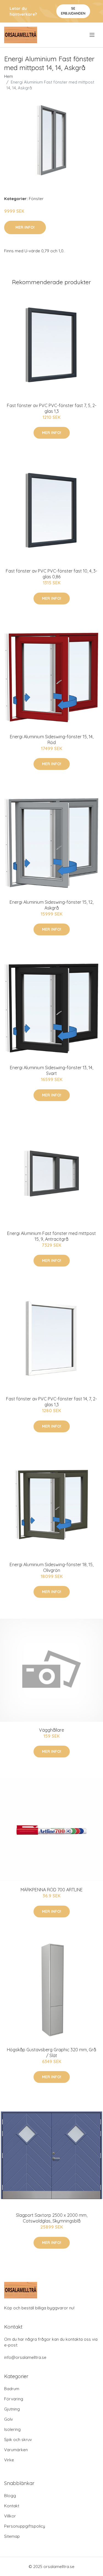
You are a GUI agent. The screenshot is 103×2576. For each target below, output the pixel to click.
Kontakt (12, 2506)
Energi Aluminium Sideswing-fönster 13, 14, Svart (51, 1070)
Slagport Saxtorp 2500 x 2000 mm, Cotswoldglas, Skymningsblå (52, 2218)
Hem (9, 76)
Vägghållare (51, 1730)
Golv (9, 2419)
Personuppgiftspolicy (25, 2526)
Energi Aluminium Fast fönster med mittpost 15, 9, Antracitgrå (51, 1236)
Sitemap (12, 2536)
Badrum (12, 2389)
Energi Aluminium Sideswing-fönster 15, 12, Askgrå (51, 905)
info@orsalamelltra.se (25, 2357)
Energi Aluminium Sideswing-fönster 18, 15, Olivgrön (51, 1567)
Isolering (12, 2429)
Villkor (10, 2516)
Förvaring (14, 2399)
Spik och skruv (18, 2440)
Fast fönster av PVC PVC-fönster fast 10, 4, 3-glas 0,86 (51, 574)
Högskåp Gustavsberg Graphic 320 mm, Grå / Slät (51, 2053)
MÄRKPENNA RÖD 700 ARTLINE (52, 1890)
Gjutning (12, 2409)
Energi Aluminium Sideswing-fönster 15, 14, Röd (52, 740)
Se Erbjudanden (73, 11)
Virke (9, 2460)
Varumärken (16, 2450)
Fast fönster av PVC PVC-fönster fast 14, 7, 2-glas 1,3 (51, 1402)
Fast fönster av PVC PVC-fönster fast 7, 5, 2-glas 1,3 (52, 408)
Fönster (36, 199)
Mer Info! (25, 227)
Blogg (10, 2496)
